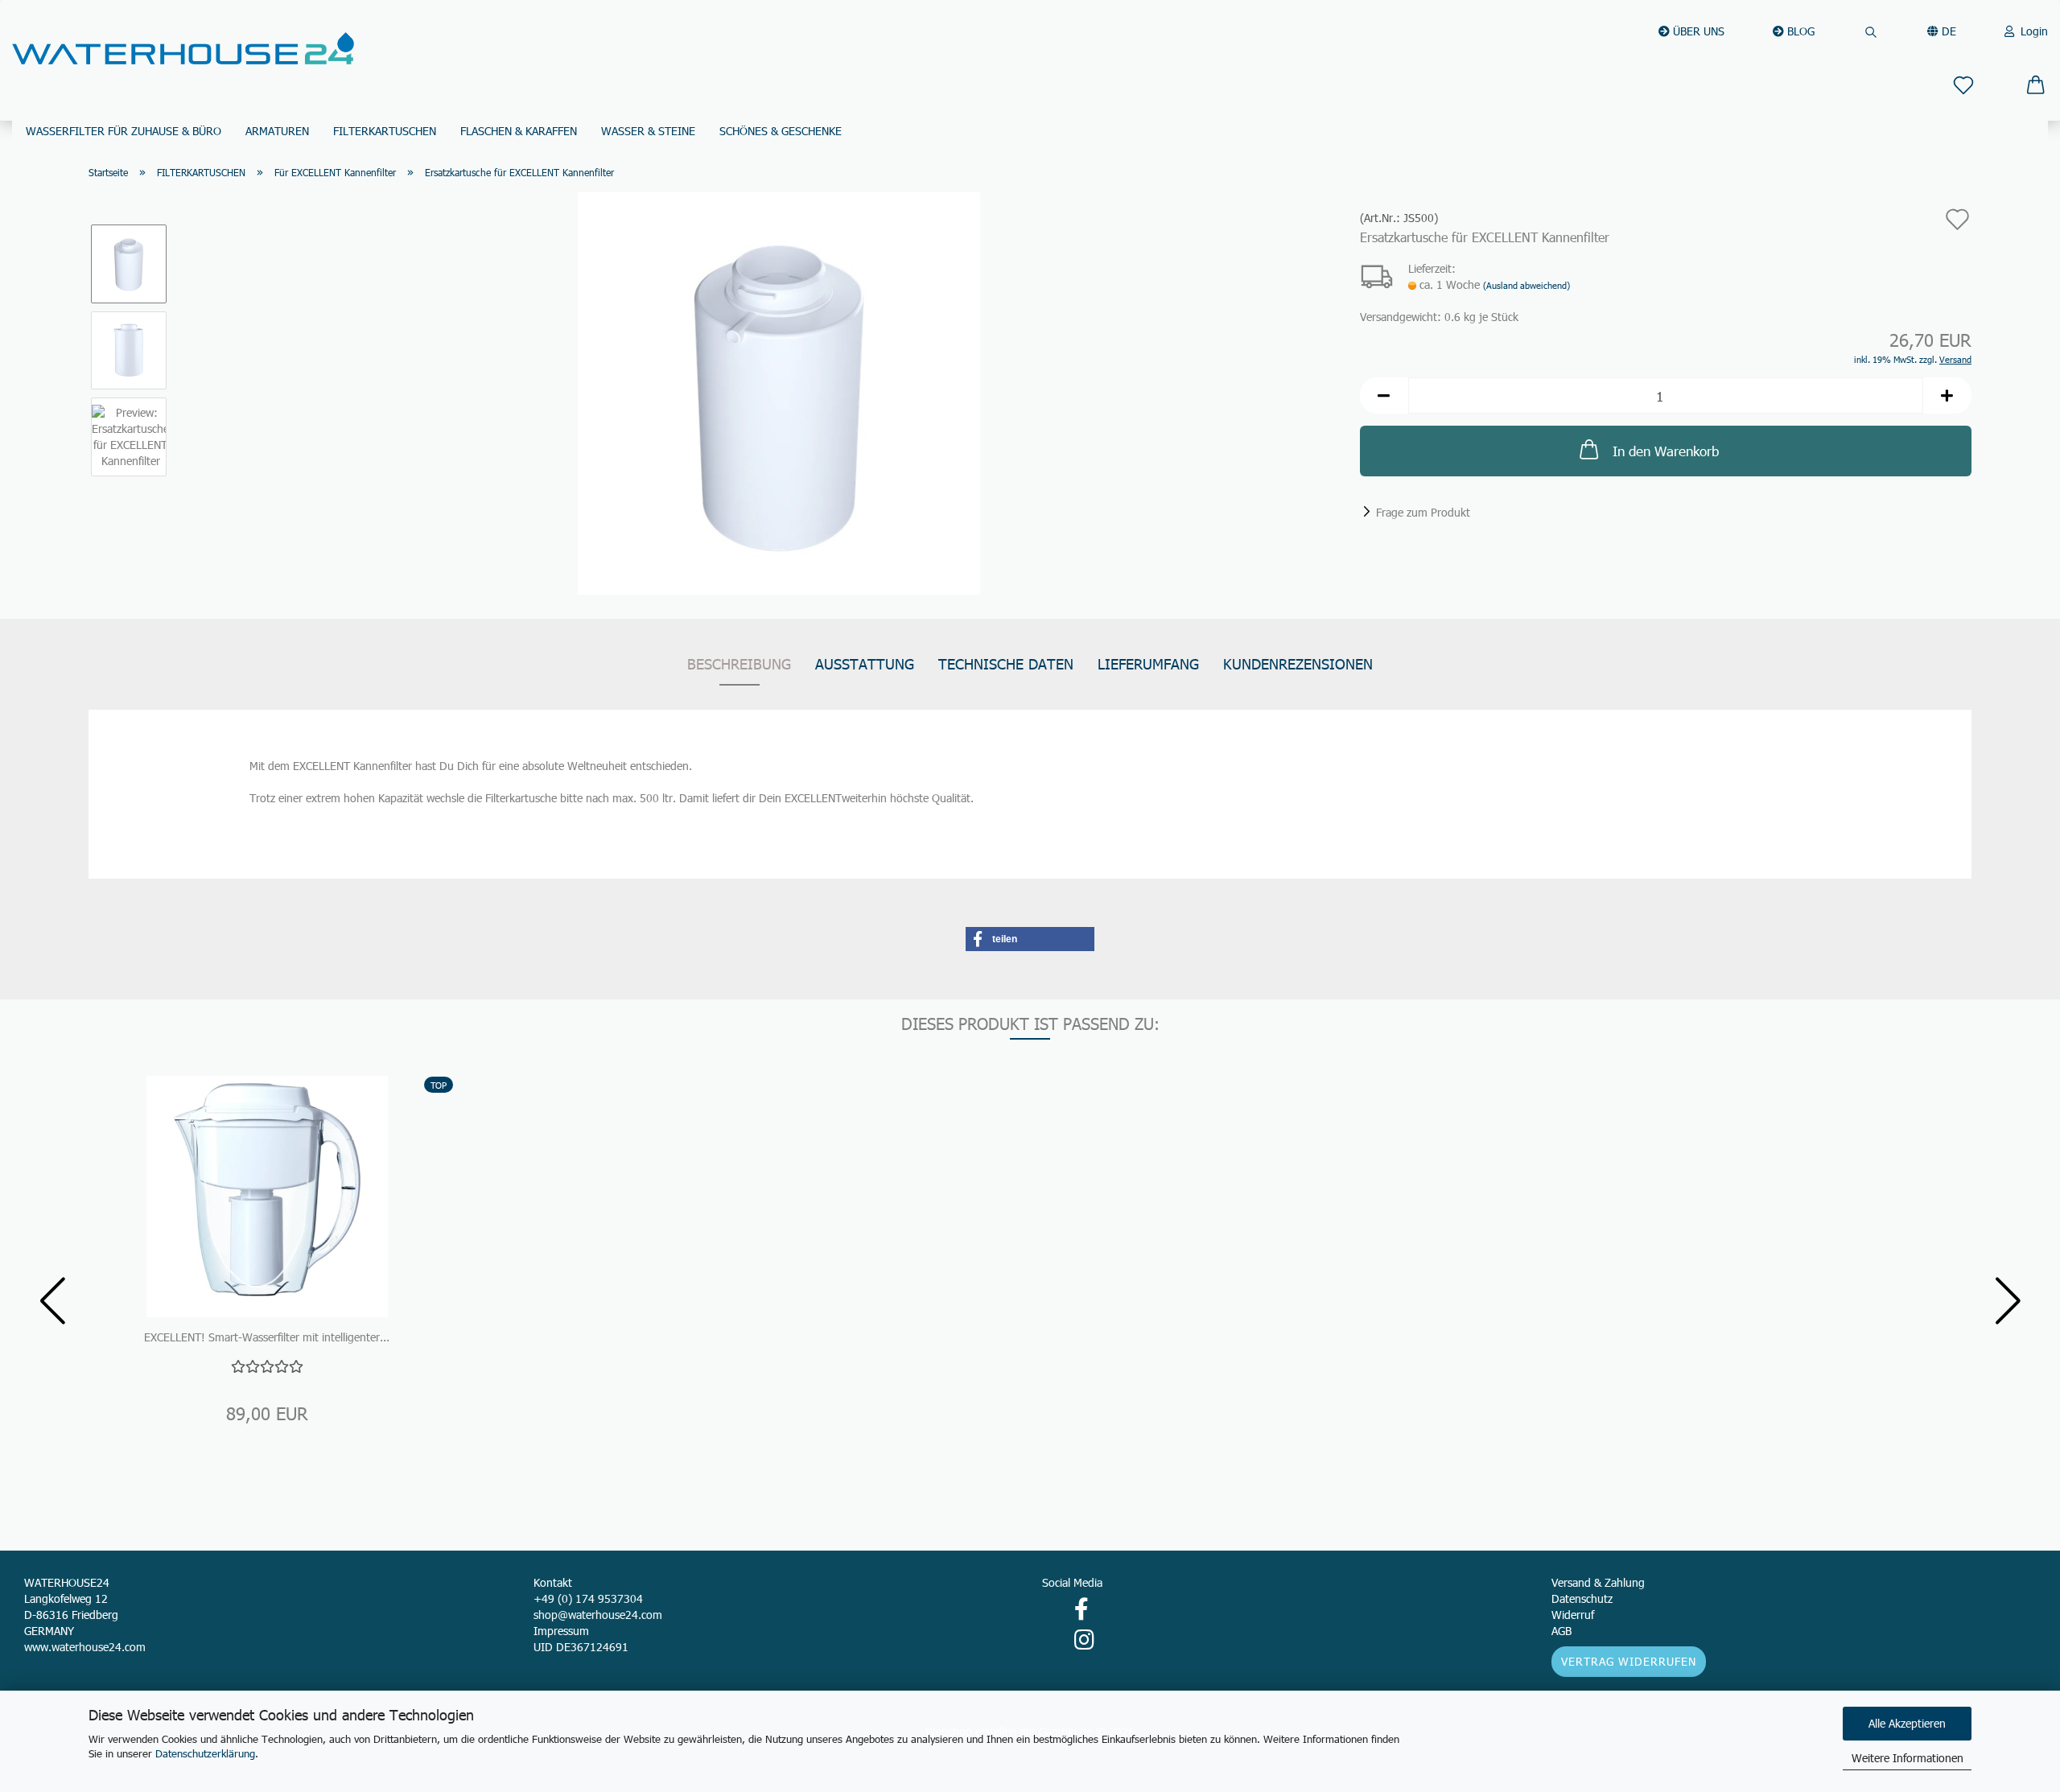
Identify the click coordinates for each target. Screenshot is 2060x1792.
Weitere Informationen (1908, 1758)
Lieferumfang (1148, 663)
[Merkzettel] (1963, 82)
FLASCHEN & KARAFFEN (519, 131)
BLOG (1799, 31)
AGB (1561, 1631)
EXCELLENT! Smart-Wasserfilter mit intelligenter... (267, 1337)
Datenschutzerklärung (205, 1753)
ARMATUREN (277, 131)
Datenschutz (1582, 1598)
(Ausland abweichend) (1526, 285)
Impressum (561, 1631)
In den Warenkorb (1666, 451)
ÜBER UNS (1697, 31)
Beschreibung (739, 663)
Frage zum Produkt (1423, 512)
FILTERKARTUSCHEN (385, 131)
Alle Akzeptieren (1907, 1723)
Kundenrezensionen (1298, 663)
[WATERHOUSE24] (183, 48)
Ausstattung (865, 663)
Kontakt (553, 1582)
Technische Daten (1006, 663)
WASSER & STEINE (648, 131)
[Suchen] (1871, 24)
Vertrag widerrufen (1629, 1661)
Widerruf (1573, 1615)
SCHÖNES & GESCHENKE (781, 131)
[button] (1384, 395)
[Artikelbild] (779, 392)
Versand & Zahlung (1598, 1582)
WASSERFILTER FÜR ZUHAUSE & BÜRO (124, 131)
